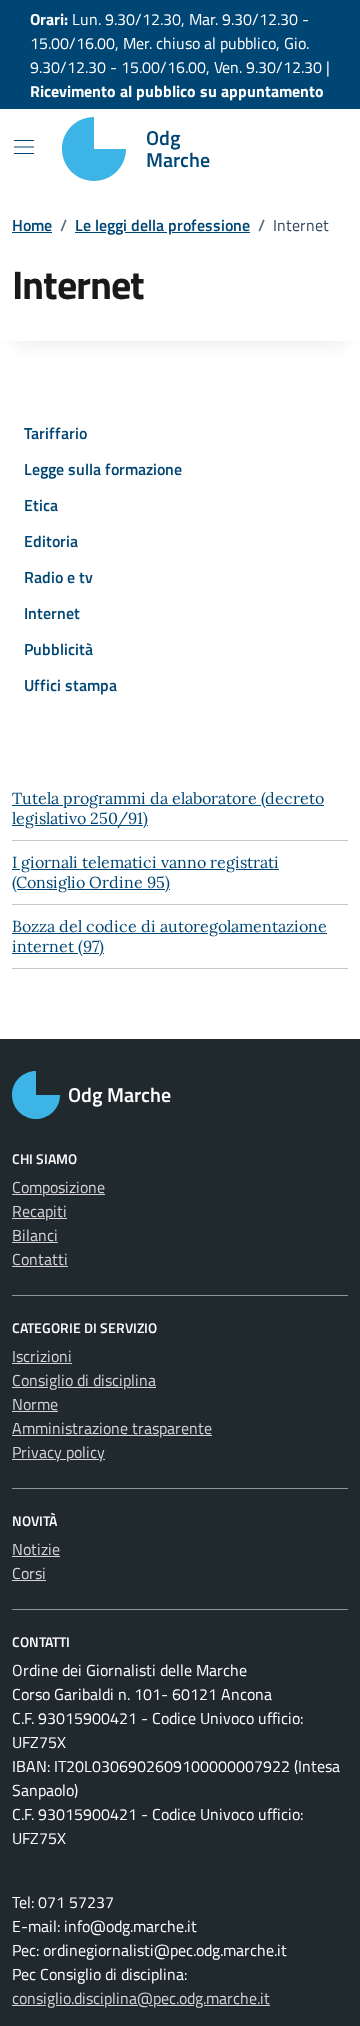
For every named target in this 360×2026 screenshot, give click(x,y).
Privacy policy (58, 1452)
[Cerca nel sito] (306, 149)
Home (32, 225)
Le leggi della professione (162, 225)
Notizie (36, 1549)
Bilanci (35, 1235)
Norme (35, 1404)
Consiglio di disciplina (84, 1380)
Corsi (29, 1573)
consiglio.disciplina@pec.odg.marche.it (141, 1998)
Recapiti (39, 1211)
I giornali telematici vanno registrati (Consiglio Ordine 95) (145, 872)
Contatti (40, 1259)
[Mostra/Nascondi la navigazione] (24, 147)
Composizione (58, 1187)
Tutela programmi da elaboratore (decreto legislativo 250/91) (168, 808)
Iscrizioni (42, 1356)
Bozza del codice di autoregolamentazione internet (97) (169, 936)
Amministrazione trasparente (112, 1428)
